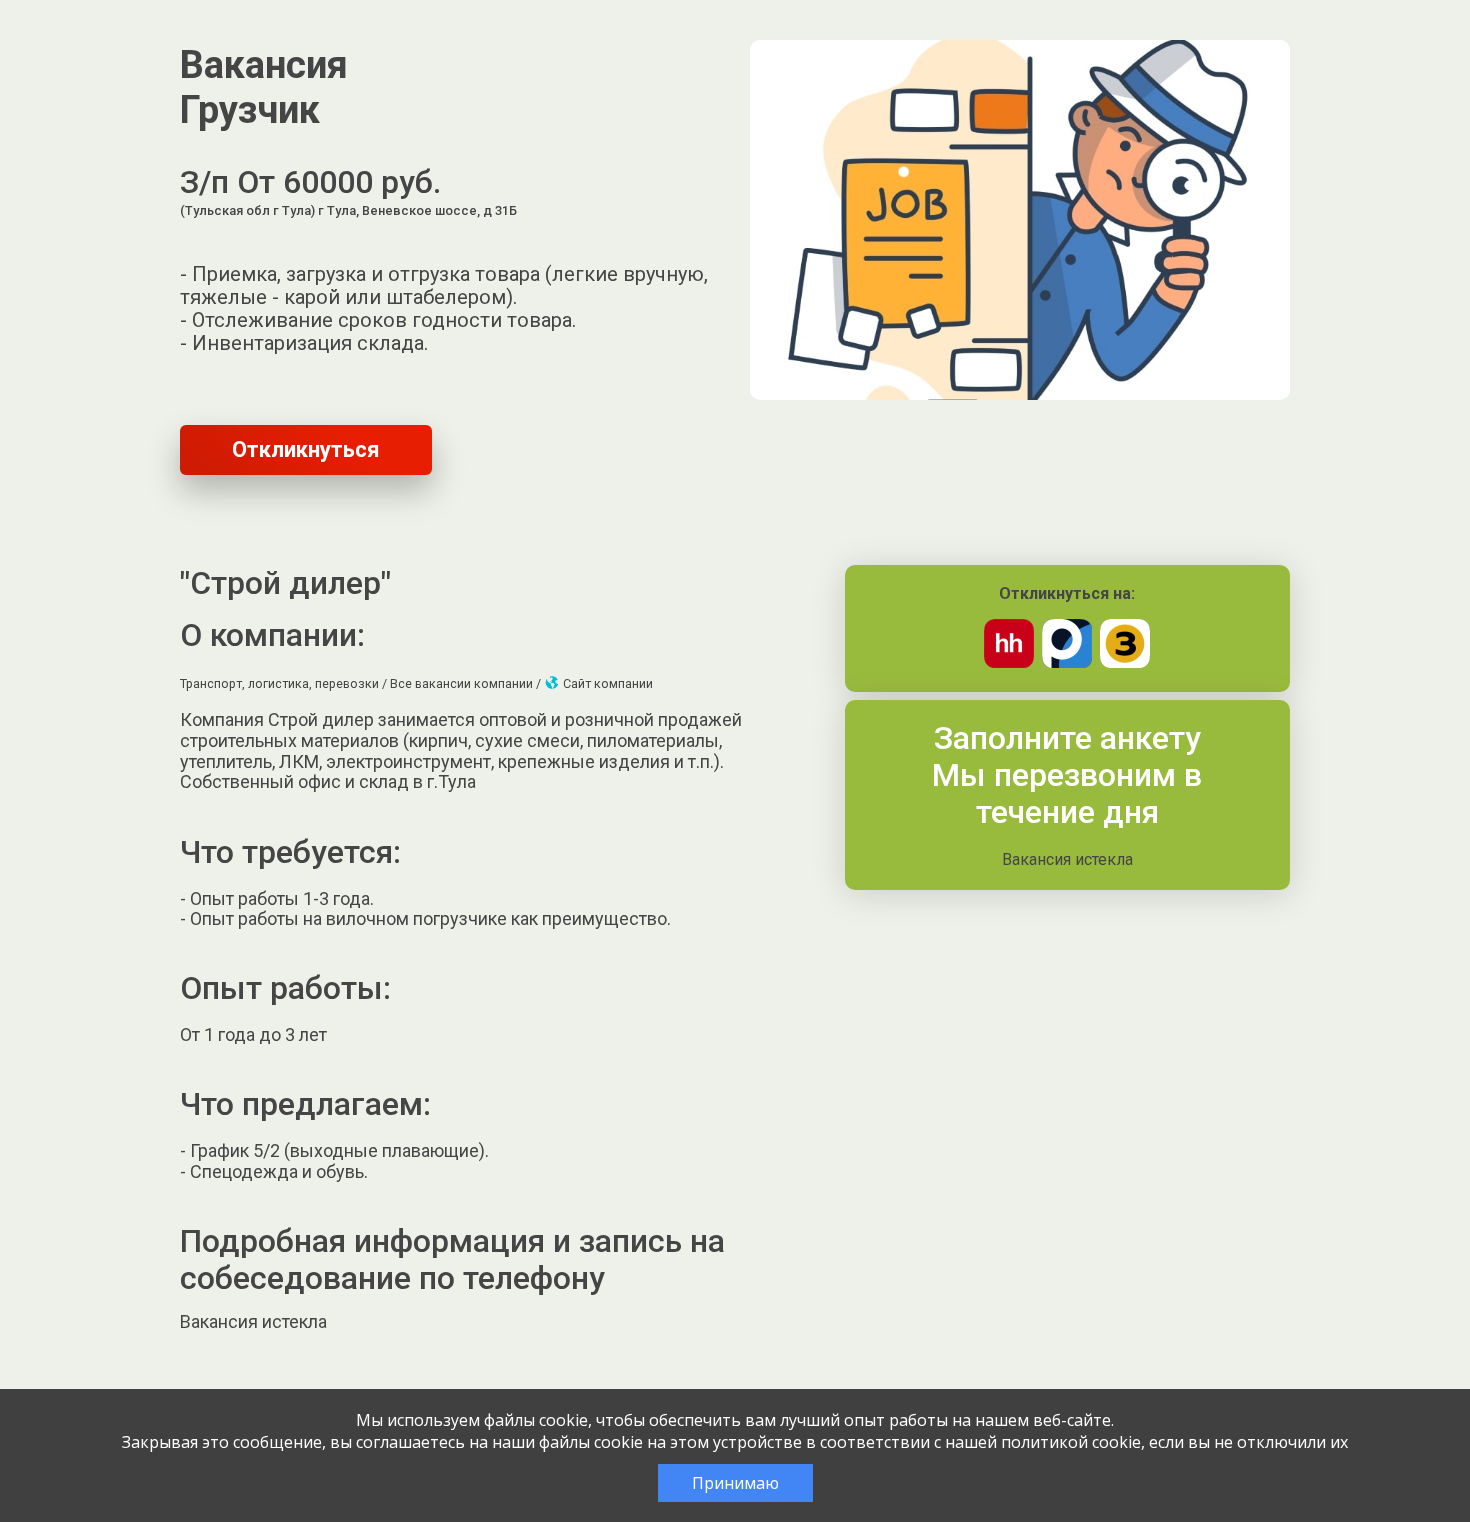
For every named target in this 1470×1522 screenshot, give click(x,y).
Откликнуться (306, 449)
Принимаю (735, 1483)
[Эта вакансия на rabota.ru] (1067, 662)
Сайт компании (606, 683)
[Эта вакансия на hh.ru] (1009, 662)
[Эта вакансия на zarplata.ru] (1125, 662)
